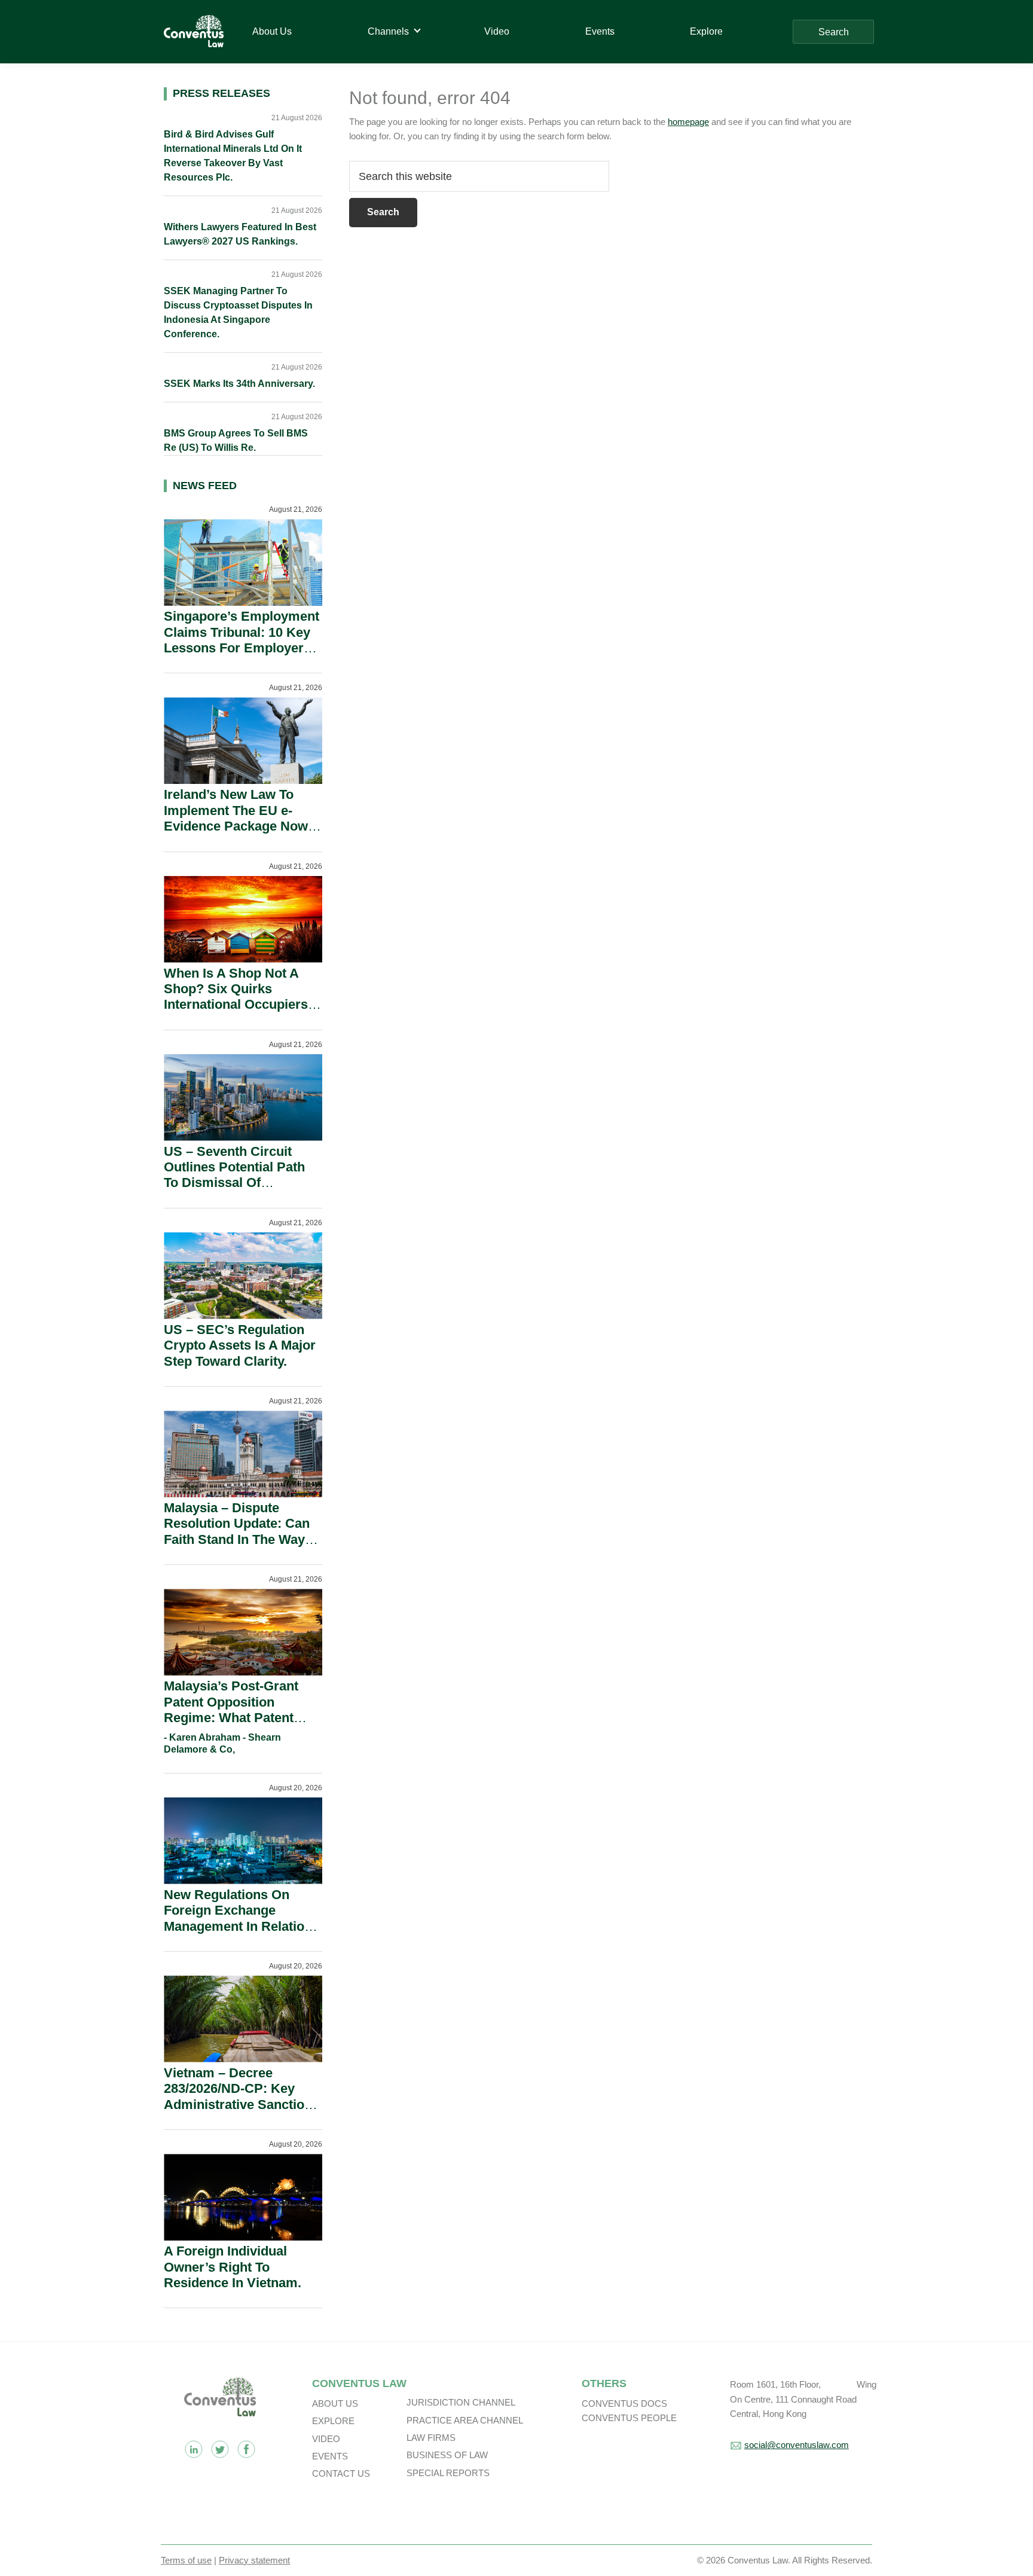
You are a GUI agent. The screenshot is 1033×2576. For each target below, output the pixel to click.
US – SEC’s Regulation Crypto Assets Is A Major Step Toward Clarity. (240, 1345)
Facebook (246, 2449)
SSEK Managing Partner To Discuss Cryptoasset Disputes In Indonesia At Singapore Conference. (238, 312)
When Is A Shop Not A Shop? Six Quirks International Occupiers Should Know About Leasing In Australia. (236, 1005)
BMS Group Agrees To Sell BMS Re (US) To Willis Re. (236, 440)
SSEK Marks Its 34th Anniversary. (239, 384)
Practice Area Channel (465, 2420)
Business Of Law (447, 2455)
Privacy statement (254, 2560)
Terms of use (186, 2560)
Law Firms (431, 2438)
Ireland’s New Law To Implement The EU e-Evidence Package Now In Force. (236, 818)
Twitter (220, 2449)
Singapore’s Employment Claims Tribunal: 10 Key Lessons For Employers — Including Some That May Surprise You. (242, 648)
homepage (688, 122)
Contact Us (341, 2473)
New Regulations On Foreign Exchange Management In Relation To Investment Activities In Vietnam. (238, 1926)
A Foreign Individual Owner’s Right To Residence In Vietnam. (233, 2267)
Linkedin (194, 2449)
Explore (333, 2421)
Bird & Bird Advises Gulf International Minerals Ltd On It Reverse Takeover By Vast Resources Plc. (233, 156)
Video (326, 2439)
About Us (335, 2403)
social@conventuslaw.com (797, 2445)
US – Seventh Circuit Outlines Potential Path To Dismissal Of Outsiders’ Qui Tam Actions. (234, 1183)
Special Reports (448, 2473)
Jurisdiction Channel (461, 2402)
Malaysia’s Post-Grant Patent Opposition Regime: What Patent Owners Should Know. (232, 1710)
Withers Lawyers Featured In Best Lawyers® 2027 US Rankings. (240, 234)
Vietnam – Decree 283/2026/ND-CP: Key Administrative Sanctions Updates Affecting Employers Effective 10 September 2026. (242, 2112)
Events (330, 2456)
